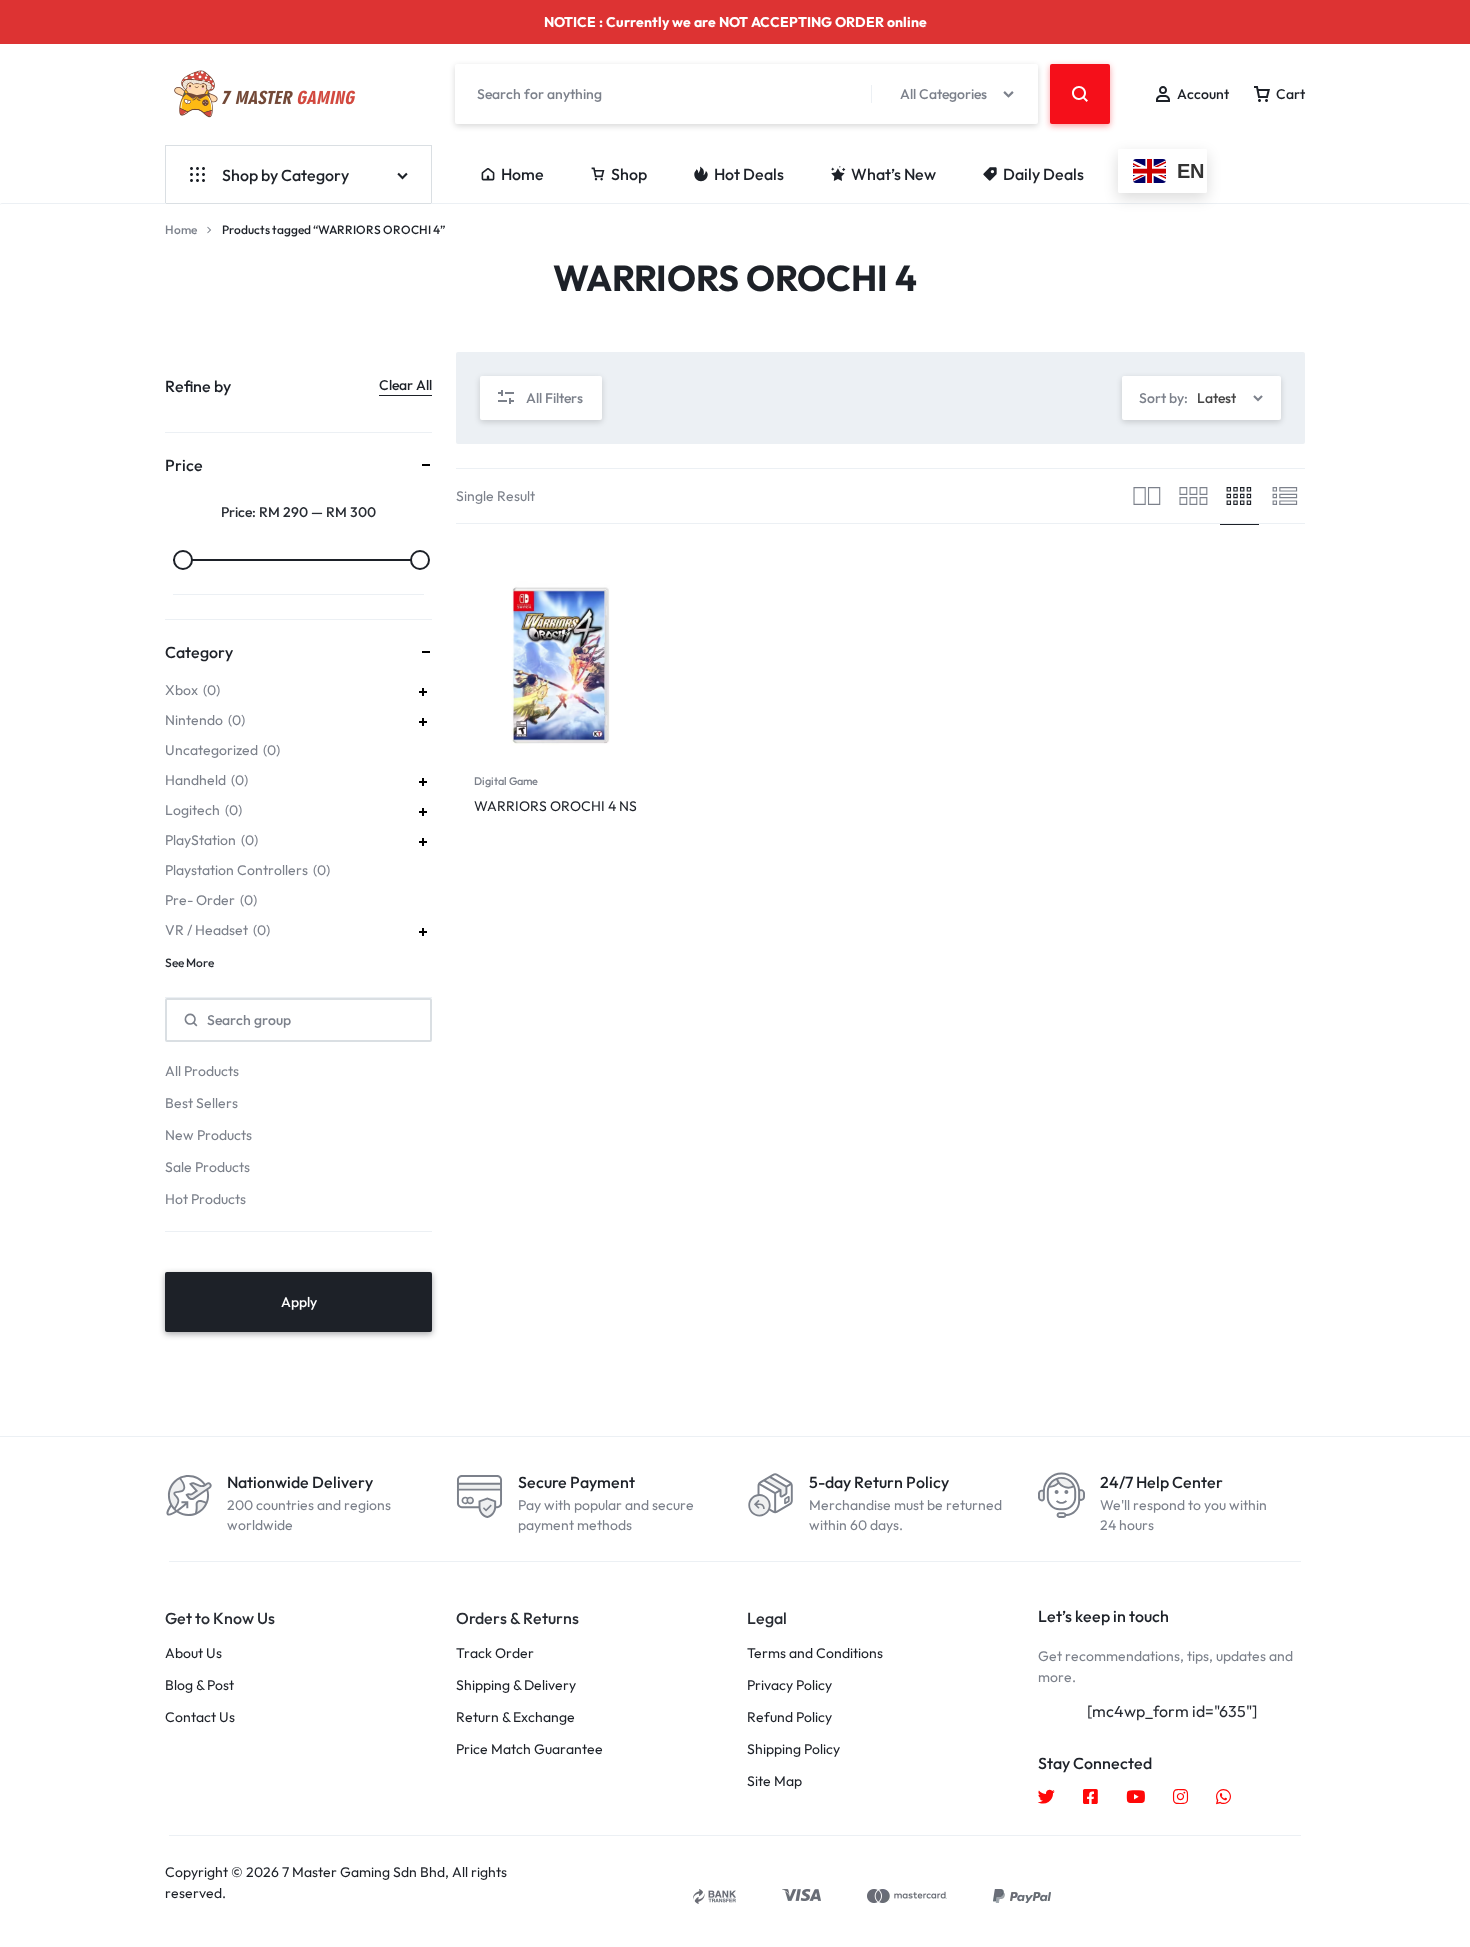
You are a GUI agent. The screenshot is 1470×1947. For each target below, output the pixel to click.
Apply (299, 1302)
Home (522, 174)
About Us (193, 1653)
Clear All (405, 385)
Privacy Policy (789, 1685)
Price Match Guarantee (529, 1749)
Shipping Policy (793, 1749)
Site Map (774, 1781)
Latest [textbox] (1216, 398)
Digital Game (506, 781)
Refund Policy (789, 1717)
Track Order (495, 1653)
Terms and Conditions (815, 1653)
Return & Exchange (515, 1717)
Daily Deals (1043, 174)
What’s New (893, 174)
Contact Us (200, 1717)
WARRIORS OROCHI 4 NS (555, 806)
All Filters (554, 398)
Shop (629, 174)
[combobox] (1201, 398)
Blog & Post (199, 1685)
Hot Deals (749, 174)
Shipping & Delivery (516, 1685)
